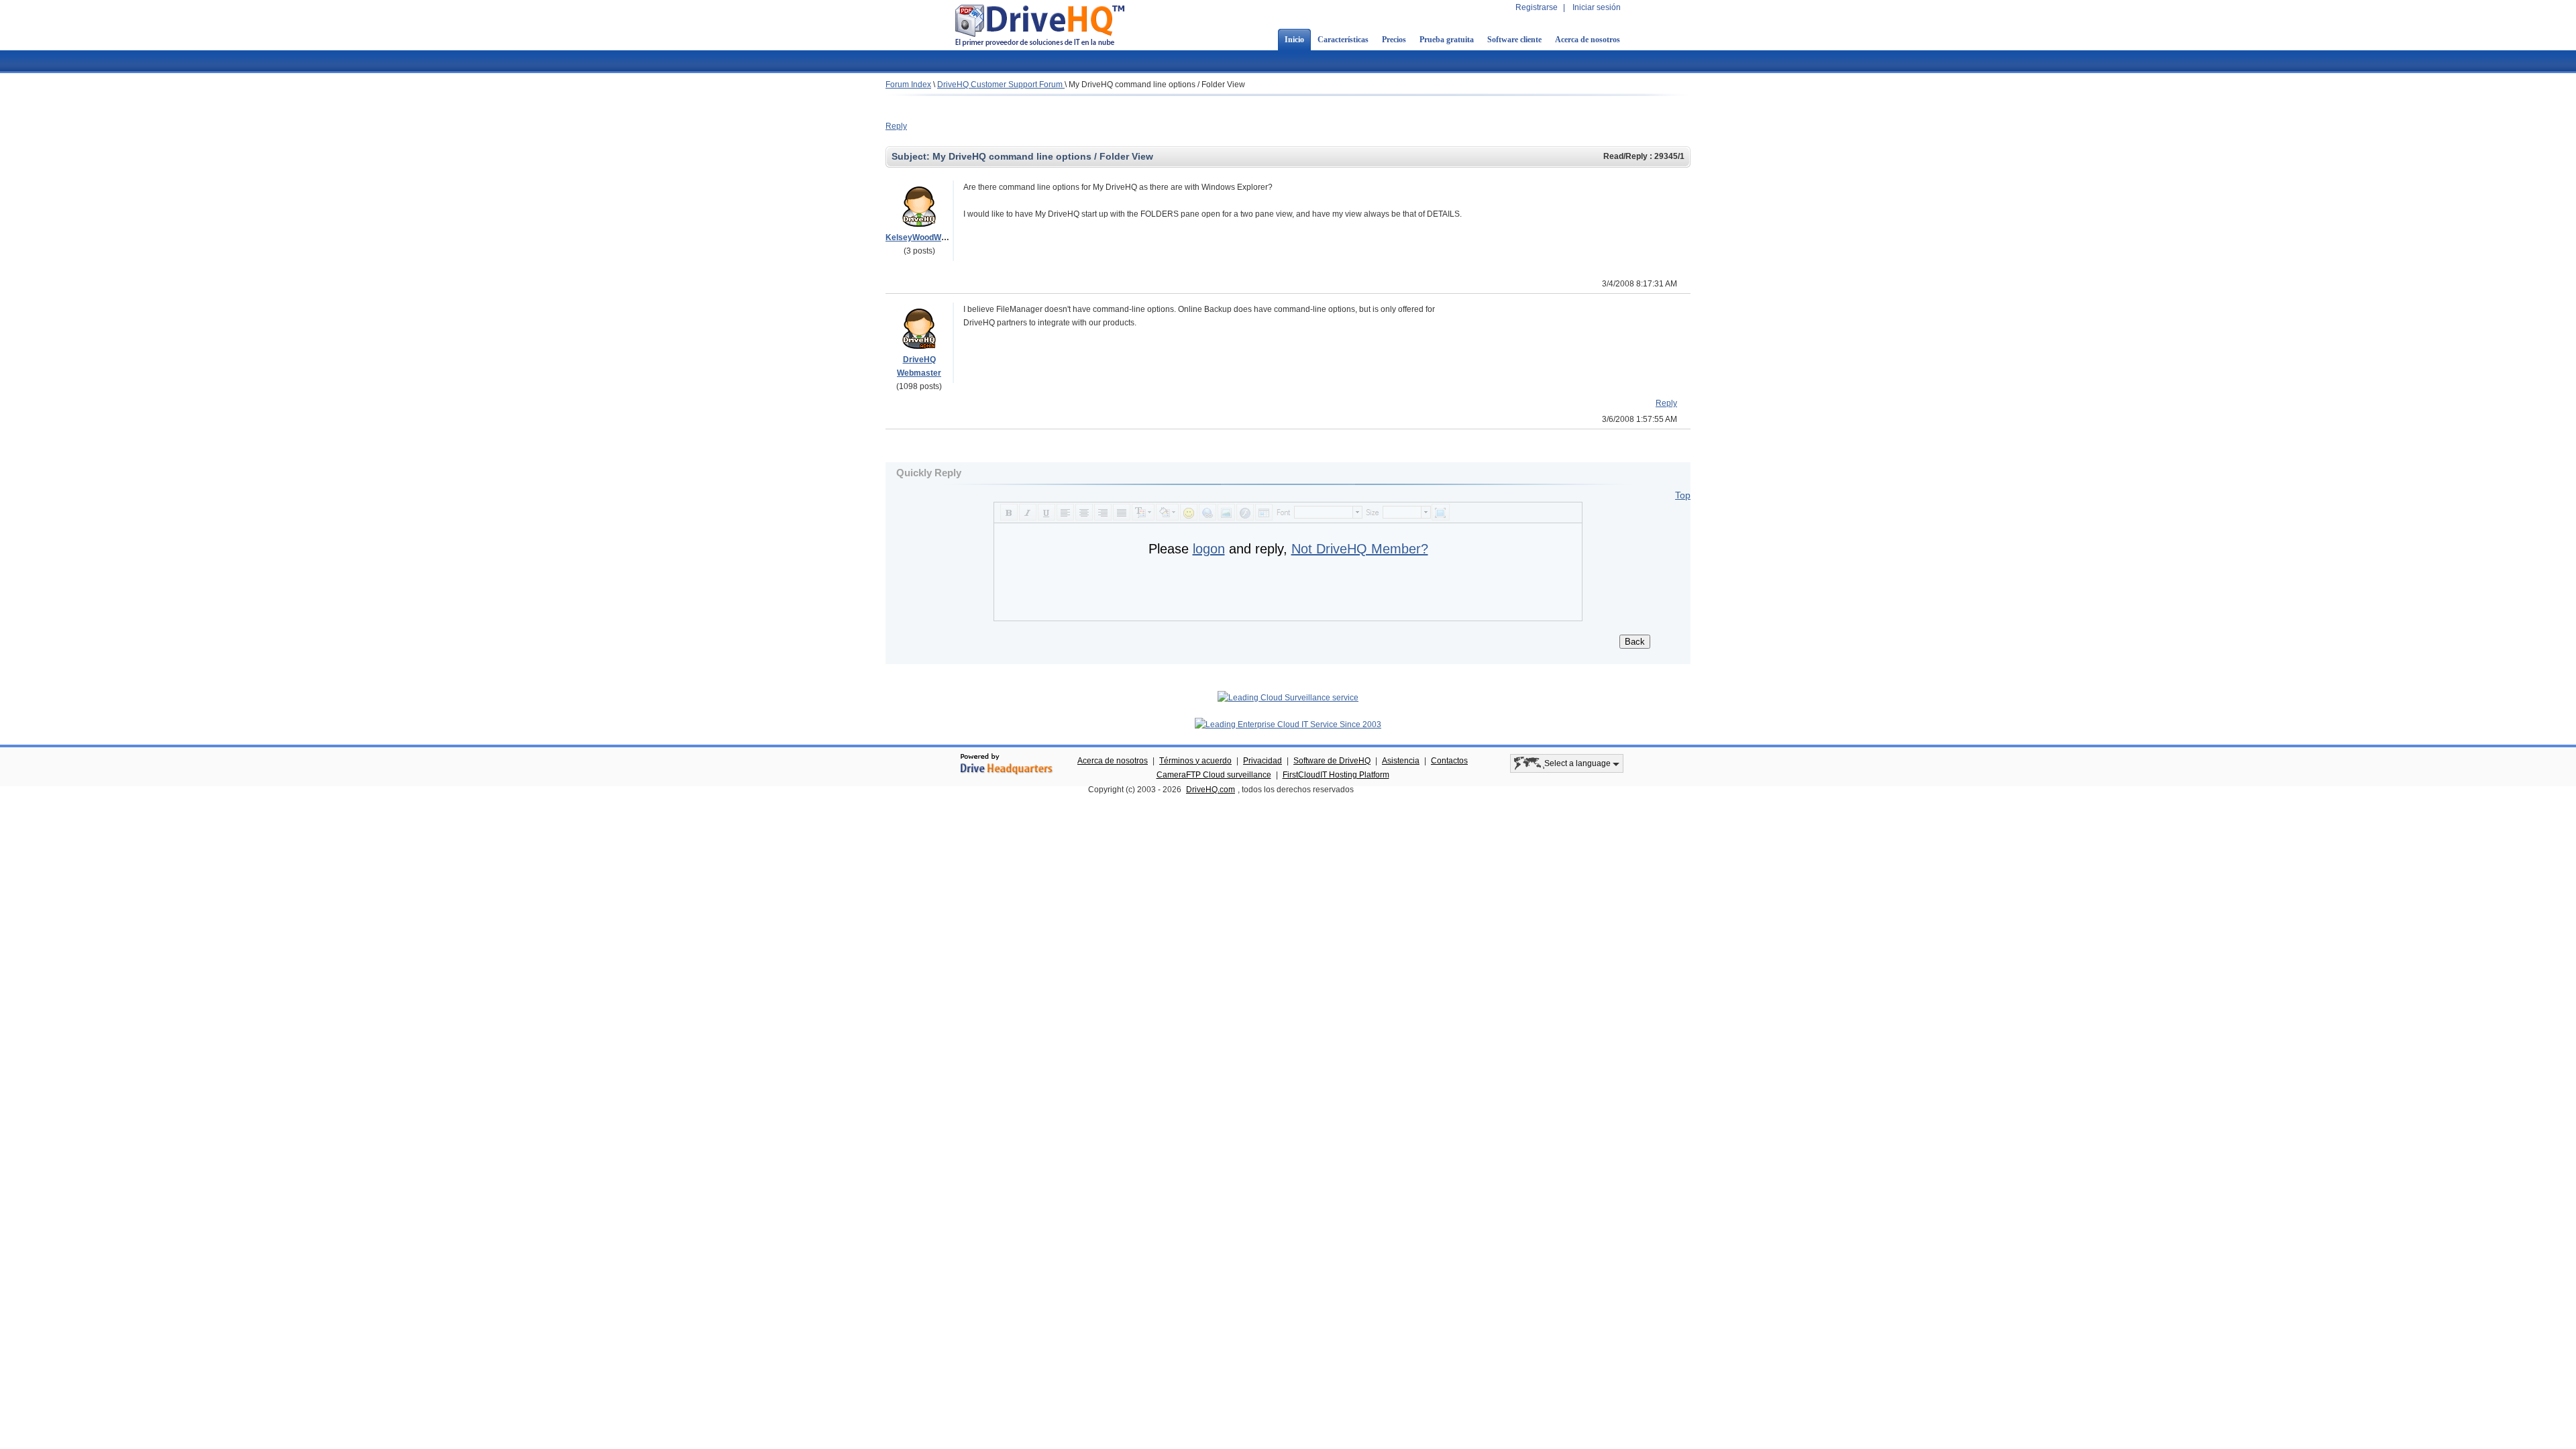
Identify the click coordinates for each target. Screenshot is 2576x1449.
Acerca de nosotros (1588, 40)
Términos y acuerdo (1195, 761)
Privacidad (1263, 761)
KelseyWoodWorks (922, 237)
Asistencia (1401, 761)
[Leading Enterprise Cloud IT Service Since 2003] (1288, 724)
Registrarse (1537, 7)
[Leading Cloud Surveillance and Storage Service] (1288, 698)
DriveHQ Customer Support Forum (1001, 85)
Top (1683, 495)
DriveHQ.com (1211, 790)
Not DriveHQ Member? (1360, 549)
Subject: (912, 156)
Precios (1394, 40)
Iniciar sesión (1597, 7)
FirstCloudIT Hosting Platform (1336, 775)
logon (1209, 549)
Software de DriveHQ (1332, 761)
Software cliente (1514, 40)
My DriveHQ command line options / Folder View (1157, 85)
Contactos (1449, 761)
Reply (896, 126)
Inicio (1294, 40)
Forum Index (908, 85)
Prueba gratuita (1447, 40)
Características (1343, 40)
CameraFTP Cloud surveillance (1214, 775)
